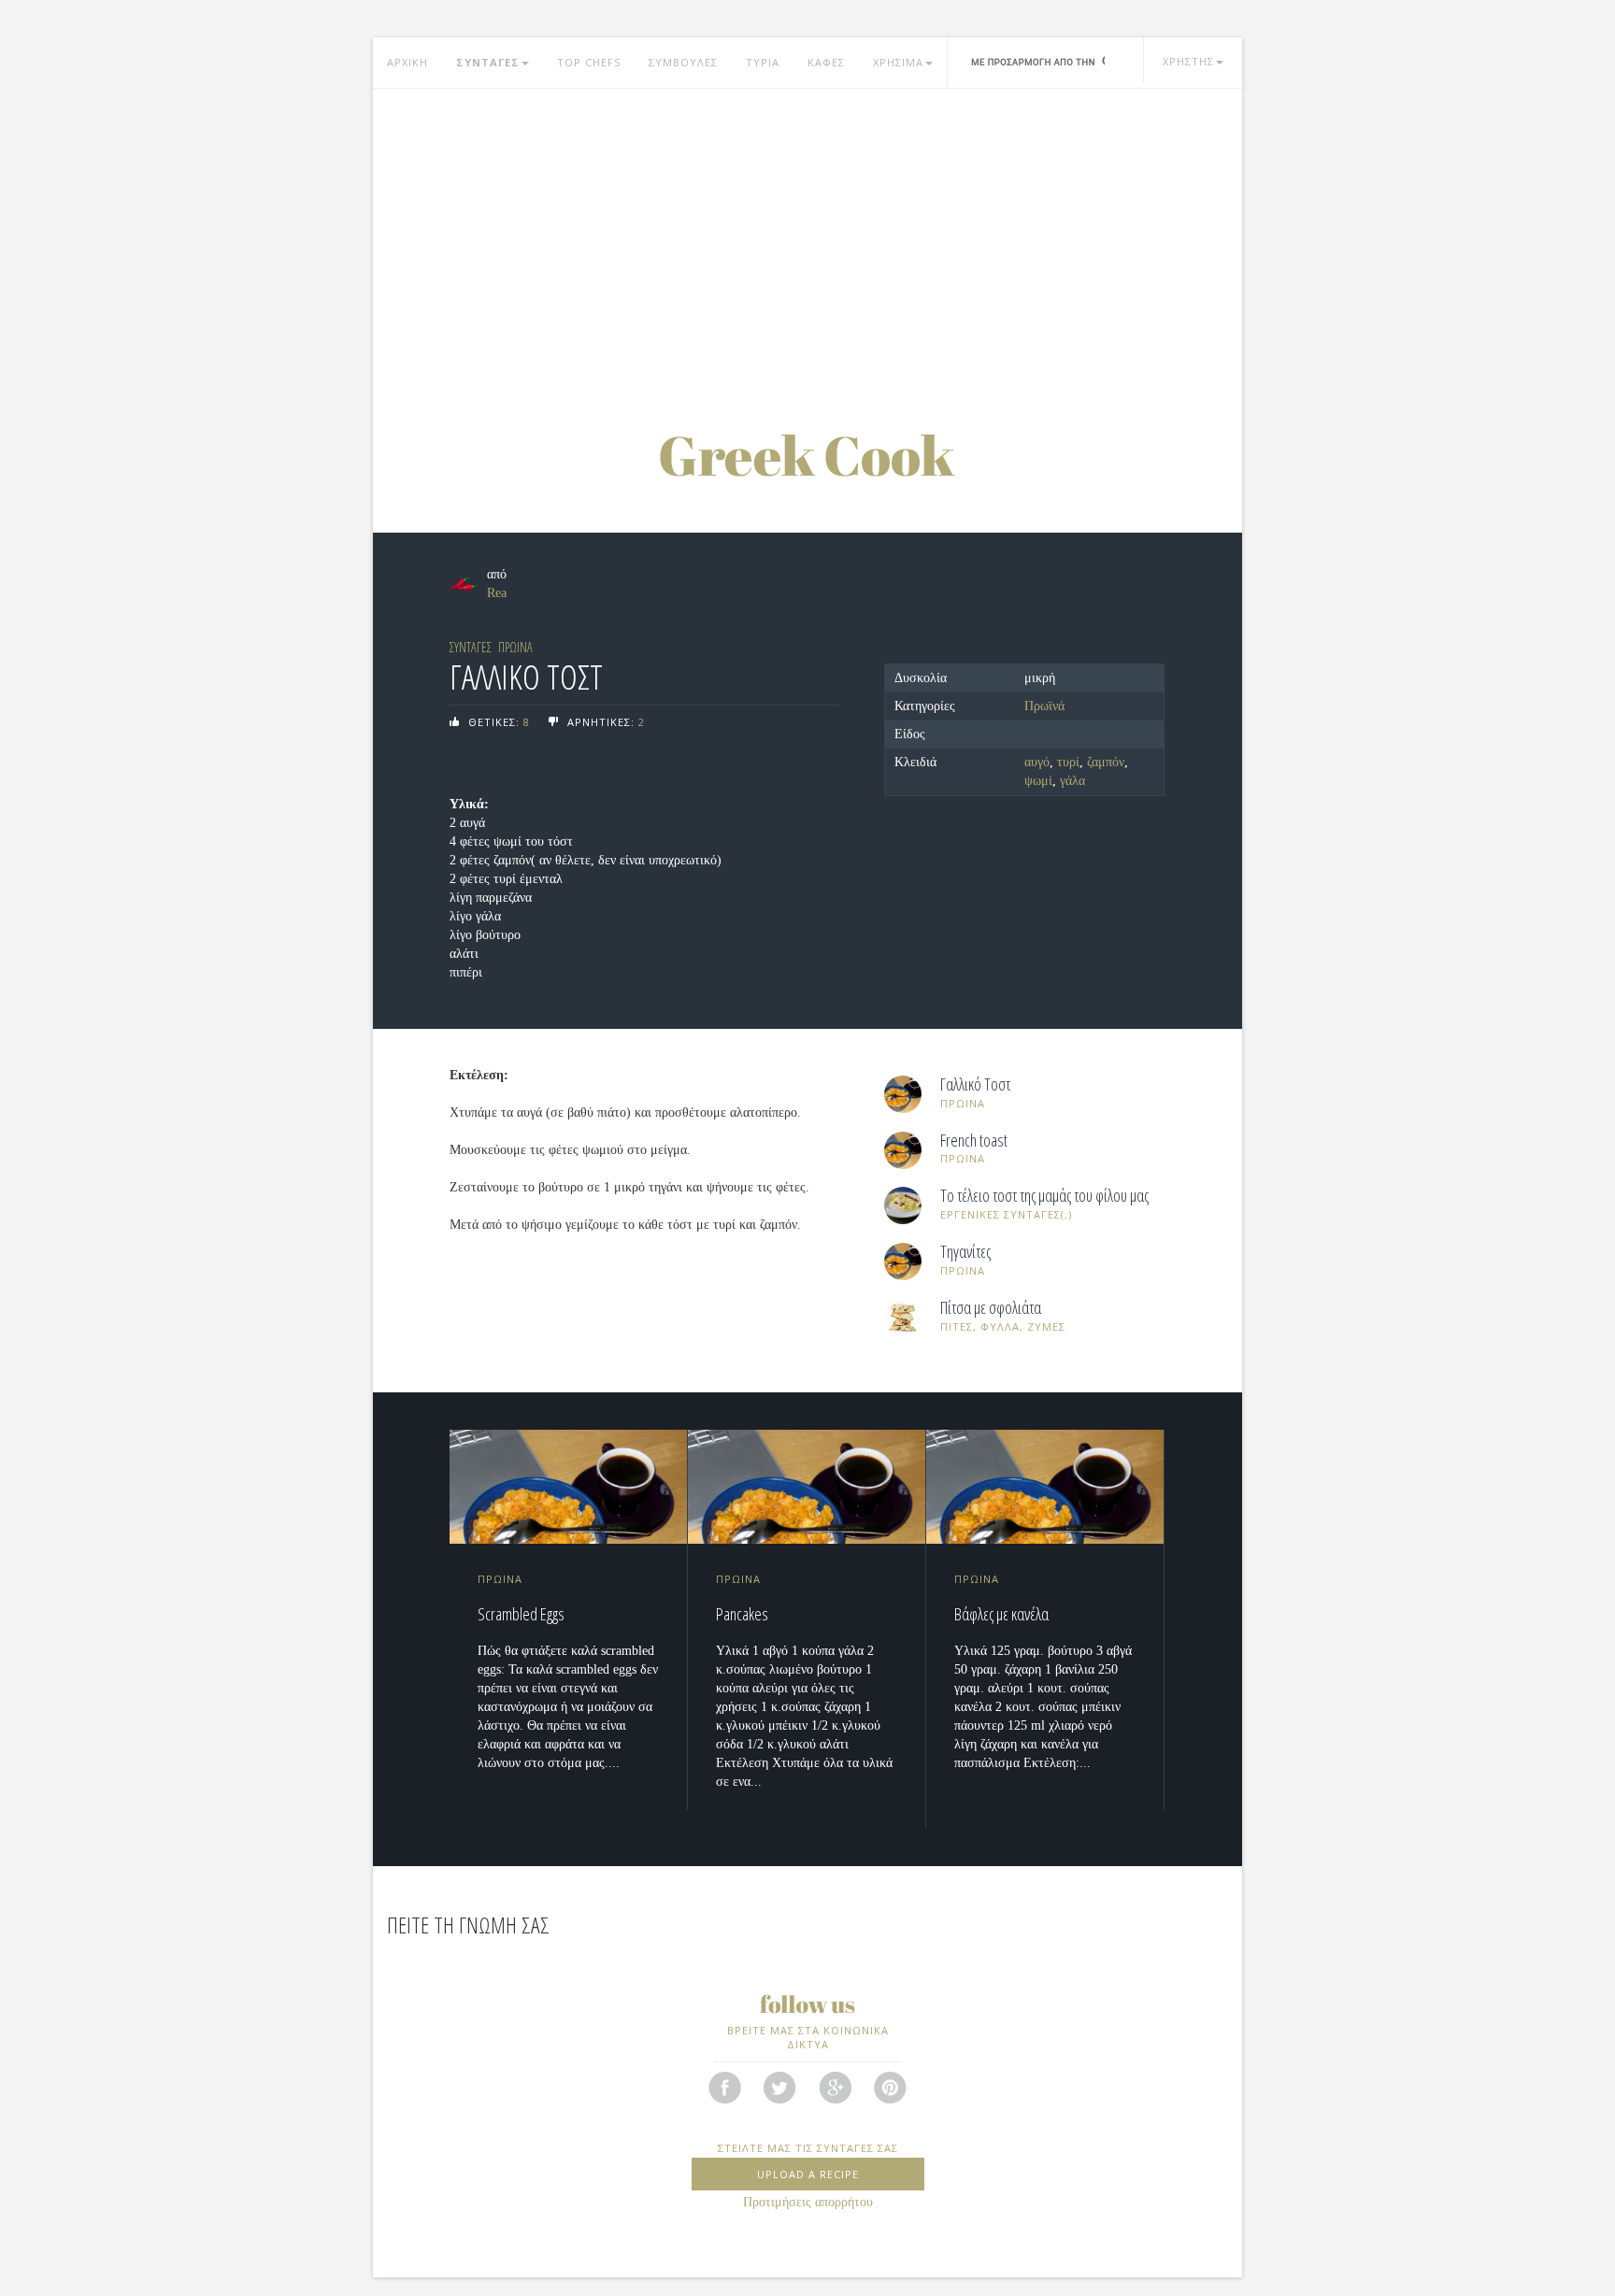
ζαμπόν (1106, 762)
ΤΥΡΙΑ (763, 62)
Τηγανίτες (965, 1252)
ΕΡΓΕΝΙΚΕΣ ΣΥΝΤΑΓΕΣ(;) (1006, 1214)
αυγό (1037, 762)
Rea (497, 593)
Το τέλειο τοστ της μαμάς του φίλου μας (1044, 1196)
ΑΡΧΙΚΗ (407, 62)
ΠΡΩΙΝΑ (515, 647)
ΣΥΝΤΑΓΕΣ (488, 62)
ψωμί (1038, 781)
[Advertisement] (807, 238)
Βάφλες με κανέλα (1001, 1614)
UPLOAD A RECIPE (808, 2174)
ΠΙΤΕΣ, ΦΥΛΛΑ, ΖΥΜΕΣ (1003, 1326)
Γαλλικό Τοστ (975, 1085)
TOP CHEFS (589, 62)
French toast (974, 1141)
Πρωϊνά (1044, 706)
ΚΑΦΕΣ (826, 62)
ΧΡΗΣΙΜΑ (898, 62)
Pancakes (742, 1614)
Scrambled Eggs (521, 1614)
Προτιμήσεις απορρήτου (808, 2202)
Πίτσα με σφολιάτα (991, 1308)
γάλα (1072, 781)
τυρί (1068, 762)
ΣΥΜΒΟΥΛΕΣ (683, 62)
